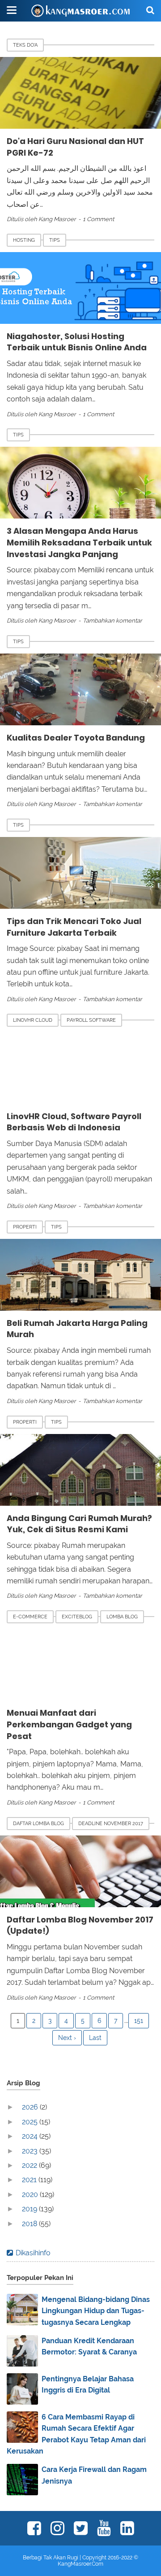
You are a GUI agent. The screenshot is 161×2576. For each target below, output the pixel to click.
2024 (31, 2136)
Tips (55, 240)
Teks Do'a (25, 45)
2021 (30, 2180)
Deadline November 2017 (111, 1824)
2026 (31, 2107)
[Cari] (150, 10)
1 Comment (98, 219)
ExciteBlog (77, 1617)
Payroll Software (91, 1020)
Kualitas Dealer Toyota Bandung (76, 738)
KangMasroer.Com (80, 2564)
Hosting (24, 240)
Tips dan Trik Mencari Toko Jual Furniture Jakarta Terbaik (74, 927)
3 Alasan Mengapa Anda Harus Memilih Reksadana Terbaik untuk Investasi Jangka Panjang (79, 542)
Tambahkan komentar (112, 621)
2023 (31, 2151)
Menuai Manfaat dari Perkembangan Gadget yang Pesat (69, 1724)
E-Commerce (30, 1617)
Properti (25, 1227)
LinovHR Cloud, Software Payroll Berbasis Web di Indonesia (74, 1122)
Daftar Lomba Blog (38, 1824)
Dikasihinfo (33, 2253)
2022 (30, 2165)
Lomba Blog (122, 1617)
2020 (31, 2195)
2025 (31, 2122)
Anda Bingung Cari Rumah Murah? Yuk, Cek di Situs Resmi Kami (79, 1524)
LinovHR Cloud (33, 1020)
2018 (30, 2224)
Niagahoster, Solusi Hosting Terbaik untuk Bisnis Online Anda (77, 342)
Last (95, 2038)
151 (139, 2021)
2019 (30, 2209)
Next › (67, 2038)
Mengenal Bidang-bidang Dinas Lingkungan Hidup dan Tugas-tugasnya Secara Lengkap (96, 2311)
